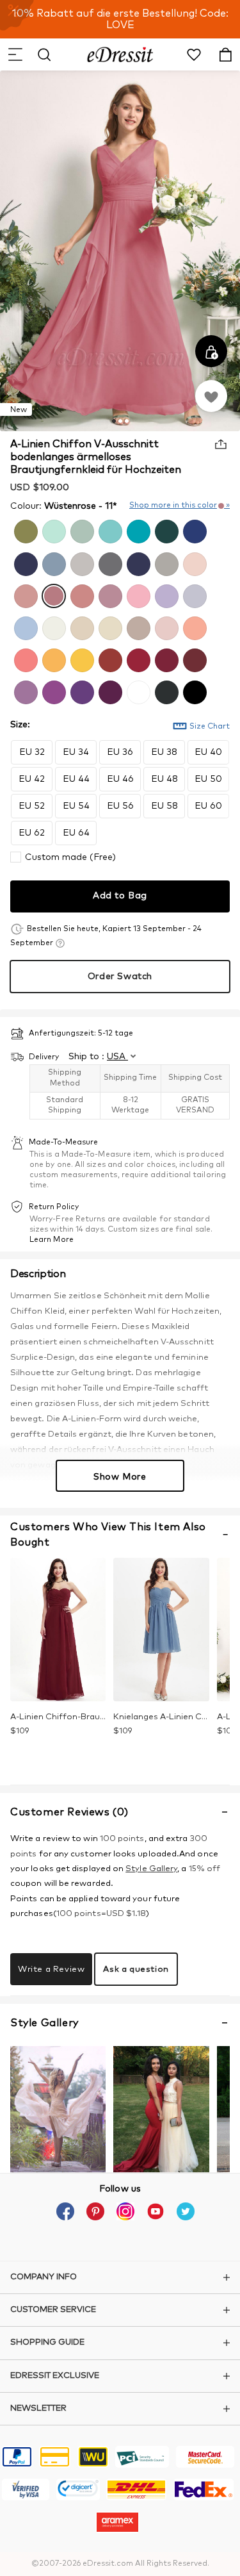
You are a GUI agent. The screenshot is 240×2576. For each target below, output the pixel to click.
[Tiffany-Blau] (109, 530)
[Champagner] (109, 627)
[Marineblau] (24, 563)
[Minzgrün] (52, 530)
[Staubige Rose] (24, 595)
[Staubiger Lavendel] (193, 595)
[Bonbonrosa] (137, 595)
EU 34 (76, 752)
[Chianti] (193, 659)
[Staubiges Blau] (52, 563)
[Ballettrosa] (165, 627)
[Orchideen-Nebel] (24, 691)
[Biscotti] (81, 627)
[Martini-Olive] (24, 530)
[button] (15, 54)
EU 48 (164, 779)
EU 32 (32, 752)
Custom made (70, 857)
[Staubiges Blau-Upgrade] (24, 627)
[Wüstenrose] (52, 595)
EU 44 (76, 779)
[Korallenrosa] (24, 659)
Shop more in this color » (180, 506)
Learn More (52, 1240)
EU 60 (208, 806)
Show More (120, 1477)
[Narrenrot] (137, 659)
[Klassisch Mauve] (109, 595)
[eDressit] (120, 54)
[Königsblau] (193, 530)
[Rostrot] (109, 659)
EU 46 (120, 779)
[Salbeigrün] (81, 530)
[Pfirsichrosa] (193, 627)
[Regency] (81, 691)
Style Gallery (151, 1869)
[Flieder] (165, 595)
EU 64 (76, 833)
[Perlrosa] (193, 563)
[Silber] (81, 563)
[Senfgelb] (81, 659)
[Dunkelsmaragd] (165, 530)
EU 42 (32, 779)
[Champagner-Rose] (81, 595)
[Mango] (52, 659)
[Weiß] (137, 691)
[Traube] (109, 691)
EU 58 (164, 806)
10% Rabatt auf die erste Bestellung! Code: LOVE (120, 19)
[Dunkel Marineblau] (137, 563)
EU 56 (120, 806)
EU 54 (76, 806)
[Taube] (165, 563)
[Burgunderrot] (165, 659)
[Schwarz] (193, 691)
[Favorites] (211, 396)
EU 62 (32, 833)
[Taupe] (137, 627)
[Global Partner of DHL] (136, 2491)
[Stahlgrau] (109, 563)
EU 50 (208, 779)
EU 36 (120, 752)
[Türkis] (137, 530)
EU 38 (164, 752)
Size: (20, 725)
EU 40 (208, 752)
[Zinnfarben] (165, 691)
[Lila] (52, 691)
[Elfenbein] (52, 627)
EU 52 (32, 806)
